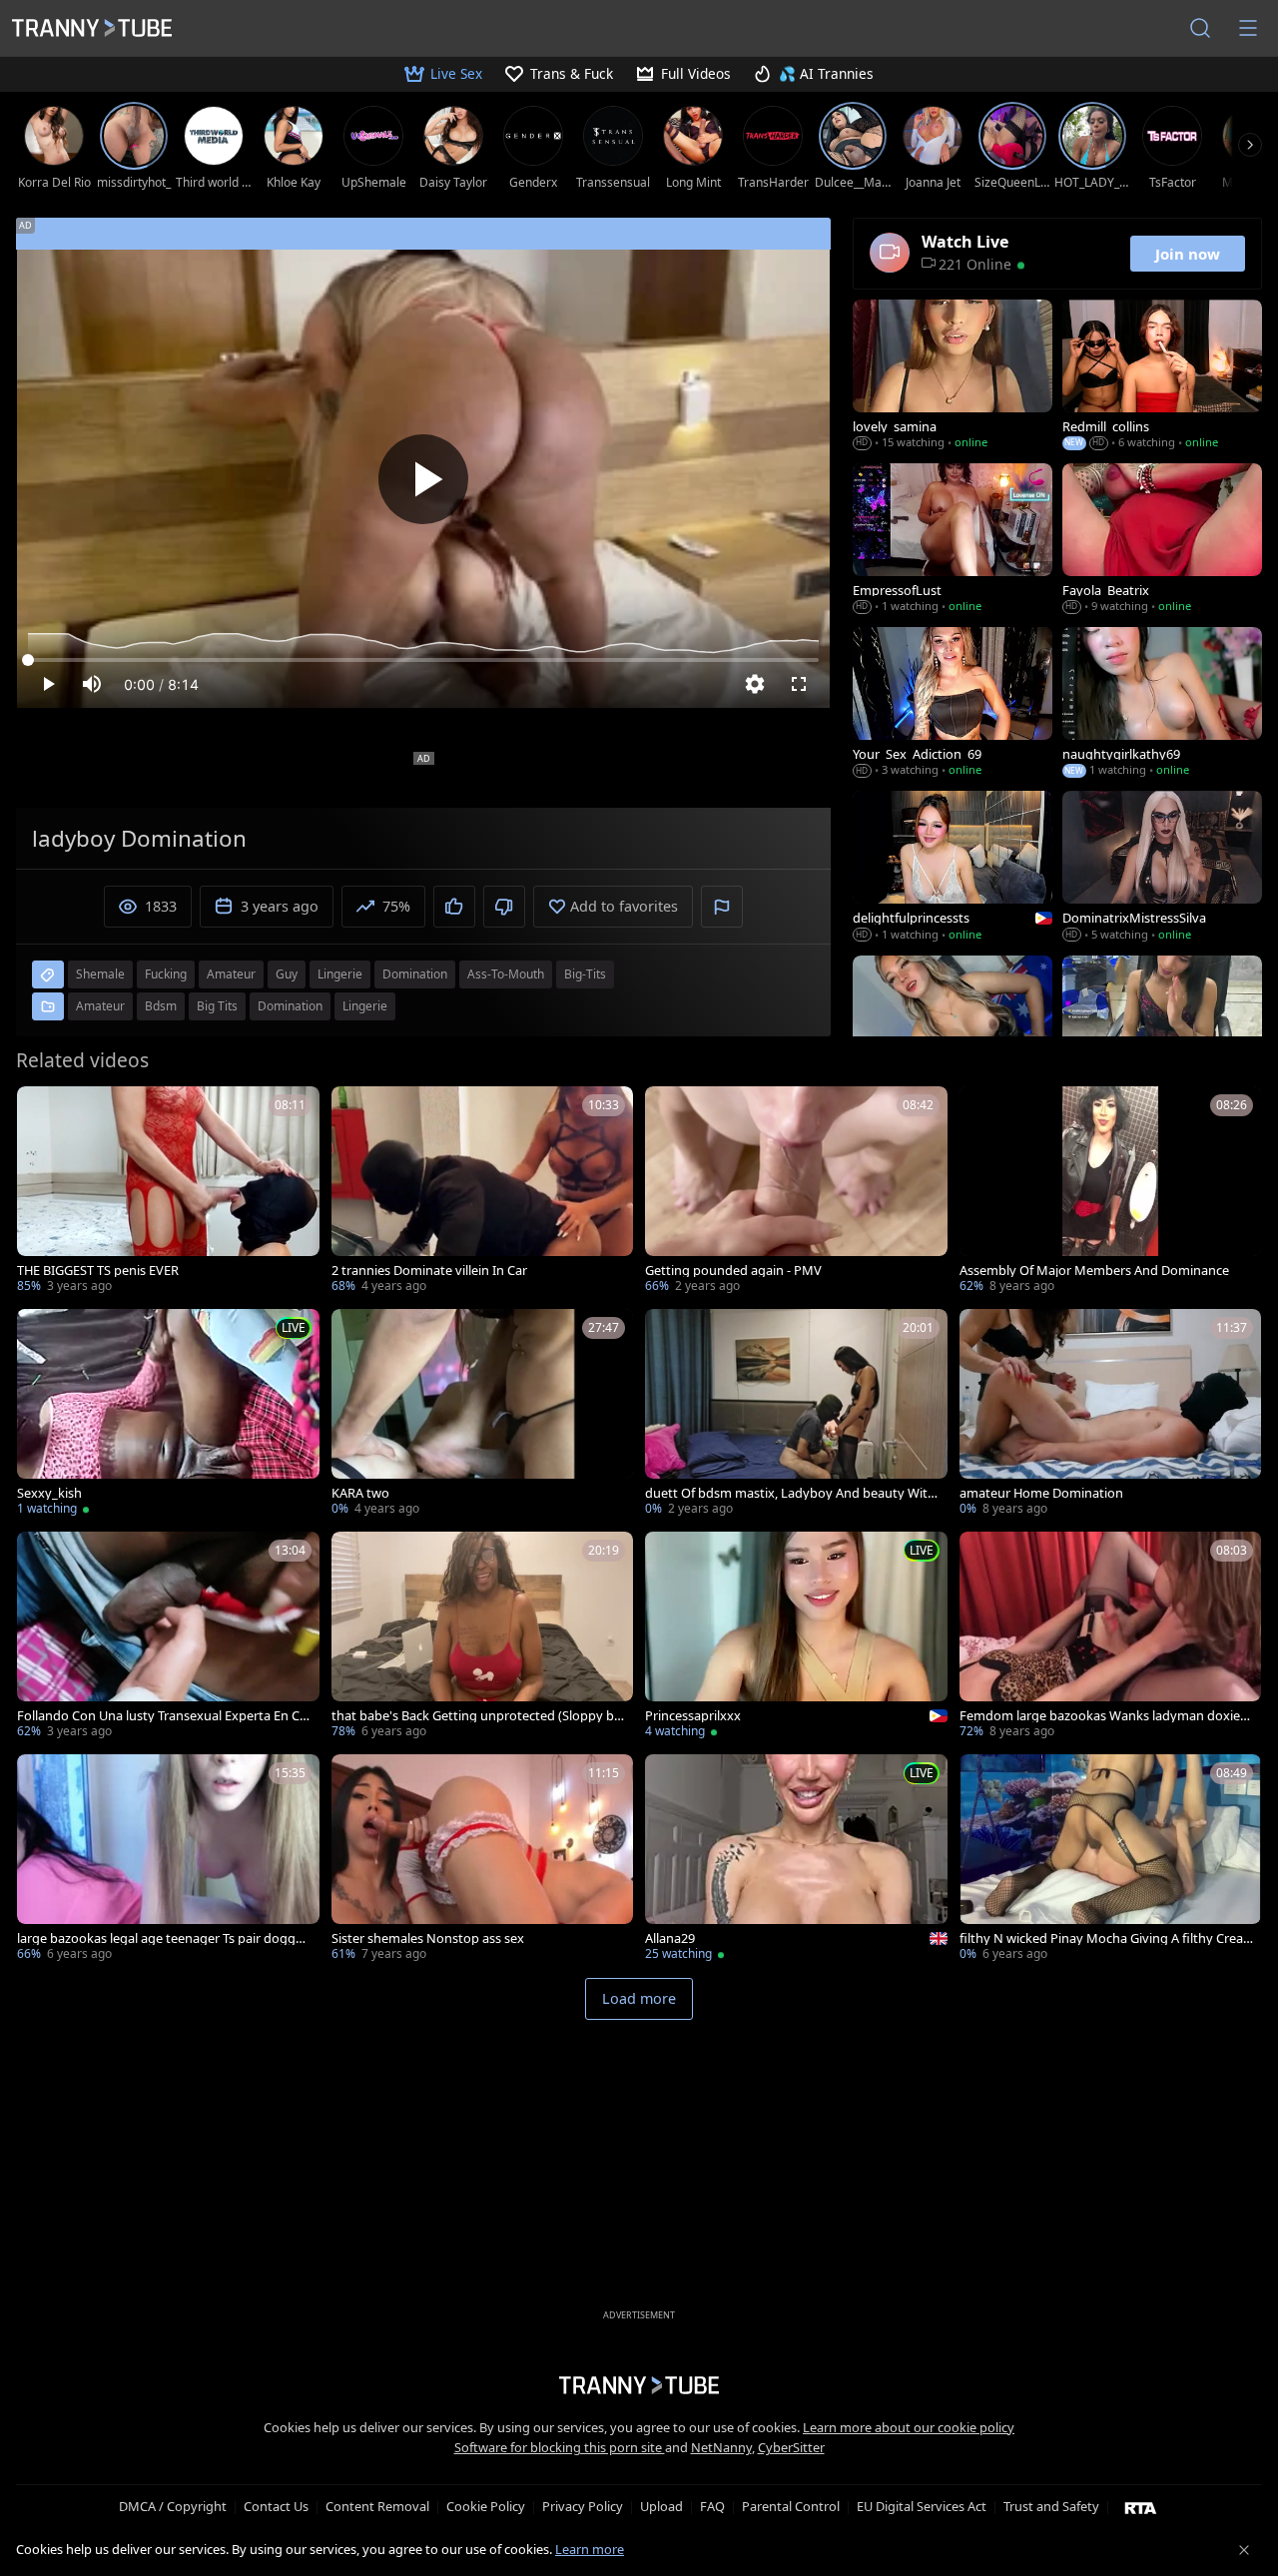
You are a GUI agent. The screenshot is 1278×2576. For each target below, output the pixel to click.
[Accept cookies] (1244, 2550)
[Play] (423, 479)
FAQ (712, 2506)
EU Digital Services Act (922, 2506)
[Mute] (92, 684)
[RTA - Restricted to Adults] (1141, 2507)
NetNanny (721, 2447)
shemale (100, 974)
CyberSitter (791, 2447)
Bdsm (161, 1006)
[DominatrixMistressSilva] (1162, 868)
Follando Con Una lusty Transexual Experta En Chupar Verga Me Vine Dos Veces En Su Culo (162, 1716)
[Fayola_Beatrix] (1162, 540)
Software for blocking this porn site (560, 2447)
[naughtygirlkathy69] (1162, 704)
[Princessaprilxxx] (796, 1637)
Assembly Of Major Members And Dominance (1094, 1271)
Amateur (100, 1006)
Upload (661, 2506)
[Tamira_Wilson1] (953, 1032)
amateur (231, 974)
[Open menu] (1248, 28)
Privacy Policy (583, 2506)
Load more (639, 1998)
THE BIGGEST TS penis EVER (98, 1271)
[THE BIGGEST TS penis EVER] (168, 1192)
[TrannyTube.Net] (92, 28)
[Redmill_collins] (1162, 376)
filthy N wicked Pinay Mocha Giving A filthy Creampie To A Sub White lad (1101, 1938)
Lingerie (365, 1006)
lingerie (340, 974)
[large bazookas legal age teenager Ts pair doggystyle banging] (168, 1860)
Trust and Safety (1051, 2506)
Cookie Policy (486, 2506)
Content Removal (377, 2506)
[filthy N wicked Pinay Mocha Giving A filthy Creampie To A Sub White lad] (1111, 1860)
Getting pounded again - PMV (733, 1271)
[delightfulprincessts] (953, 868)
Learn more (590, 2549)
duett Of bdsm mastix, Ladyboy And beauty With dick (790, 1493)
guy (287, 974)
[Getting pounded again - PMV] (796, 1192)
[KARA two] (483, 1414)
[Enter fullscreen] (799, 684)
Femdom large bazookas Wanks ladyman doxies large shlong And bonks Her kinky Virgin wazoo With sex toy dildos (1106, 1716)
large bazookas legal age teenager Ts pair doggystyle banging (163, 1938)
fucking (166, 974)
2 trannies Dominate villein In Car (429, 1271)
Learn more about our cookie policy (909, 2427)
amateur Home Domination (1041, 1493)
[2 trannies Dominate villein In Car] (483, 1192)
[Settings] (755, 684)
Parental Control (791, 2506)
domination (415, 974)
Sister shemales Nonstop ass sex (428, 1938)
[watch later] (41, 1110)
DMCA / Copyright (173, 2506)
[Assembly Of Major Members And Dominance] (1111, 1192)
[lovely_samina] (953, 376)
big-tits (585, 974)
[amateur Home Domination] (1111, 1414)
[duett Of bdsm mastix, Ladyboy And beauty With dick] (796, 1414)
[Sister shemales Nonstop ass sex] (483, 1860)
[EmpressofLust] (953, 540)
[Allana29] (796, 1860)
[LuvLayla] (1162, 1032)
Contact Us (276, 2506)
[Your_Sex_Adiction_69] (953, 704)
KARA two (360, 1493)
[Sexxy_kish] (168, 1414)
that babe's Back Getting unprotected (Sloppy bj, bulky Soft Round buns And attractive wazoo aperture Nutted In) (476, 1716)
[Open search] (1200, 28)
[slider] (423, 660)
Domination (290, 1006)
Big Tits (217, 1006)
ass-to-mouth (506, 974)
